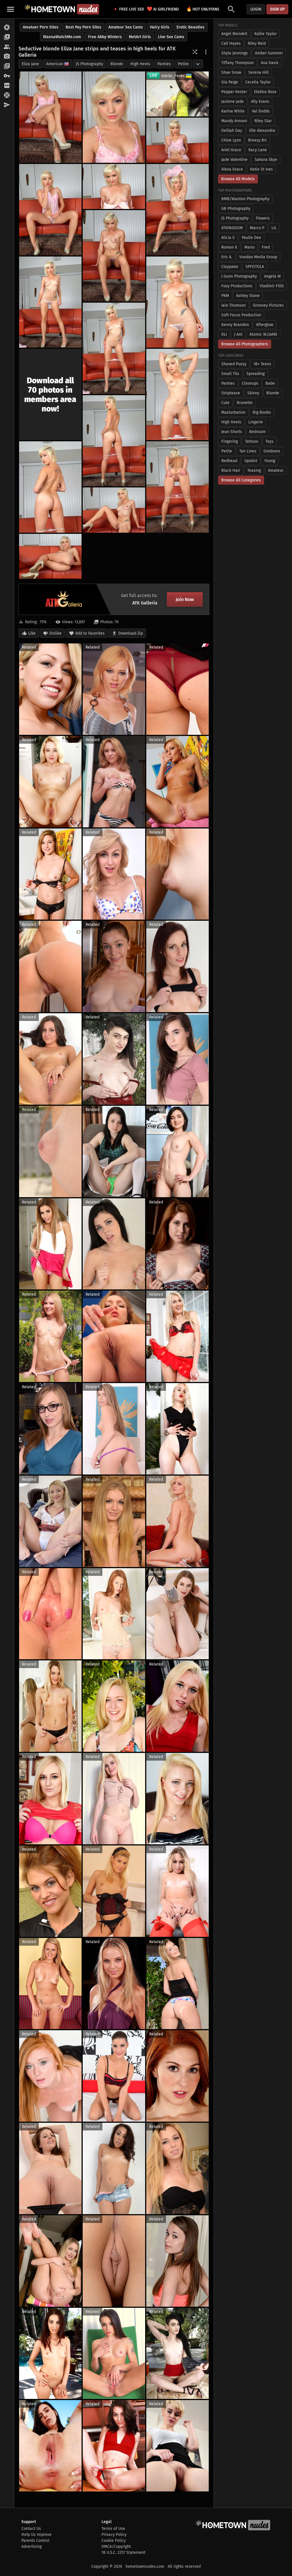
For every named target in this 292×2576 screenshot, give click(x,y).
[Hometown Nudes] (62, 9)
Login (256, 9)
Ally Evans (260, 101)
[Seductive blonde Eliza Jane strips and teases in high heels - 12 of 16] (114, 441)
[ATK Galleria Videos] (7, 37)
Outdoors (272, 451)
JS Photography (90, 64)
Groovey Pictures (268, 305)
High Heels (140, 64)
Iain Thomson (234, 305)
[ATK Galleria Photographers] (7, 57)
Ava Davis (270, 63)
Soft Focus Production (241, 315)
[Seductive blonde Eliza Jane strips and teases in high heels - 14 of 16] (178, 487)
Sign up (277, 9)
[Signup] (7, 86)
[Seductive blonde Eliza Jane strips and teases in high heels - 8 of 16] (50, 302)
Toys (269, 441)
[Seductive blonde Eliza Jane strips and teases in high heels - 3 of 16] (178, 140)
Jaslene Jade (233, 101)
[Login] (7, 76)
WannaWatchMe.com (62, 37)
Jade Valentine (234, 160)
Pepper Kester (234, 92)
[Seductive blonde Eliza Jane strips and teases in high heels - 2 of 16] (114, 117)
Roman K (229, 247)
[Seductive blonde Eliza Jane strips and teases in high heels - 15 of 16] (114, 510)
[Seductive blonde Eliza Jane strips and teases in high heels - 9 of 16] (178, 302)
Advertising (32, 2547)
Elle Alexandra (262, 131)
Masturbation (233, 412)
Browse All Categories (241, 480)
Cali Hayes (231, 43)
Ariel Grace (231, 150)
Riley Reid (257, 43)
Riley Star (263, 121)
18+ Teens (262, 364)
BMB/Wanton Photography (245, 199)
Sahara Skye (266, 160)
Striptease (231, 393)
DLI (224, 334)
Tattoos (252, 441)
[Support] (7, 95)
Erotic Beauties (190, 27)
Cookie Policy (114, 2541)
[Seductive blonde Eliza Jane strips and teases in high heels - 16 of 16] (50, 556)
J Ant (238, 334)
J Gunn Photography (239, 276)
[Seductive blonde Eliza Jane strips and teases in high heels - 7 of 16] (114, 256)
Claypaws (230, 267)
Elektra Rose (265, 92)
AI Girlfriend (163, 9)
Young (270, 461)
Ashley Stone (248, 296)
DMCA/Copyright (116, 2547)
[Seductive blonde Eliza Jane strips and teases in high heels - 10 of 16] (114, 348)
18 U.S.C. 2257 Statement (123, 2553)
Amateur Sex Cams (126, 27)
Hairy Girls (160, 27)
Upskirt (251, 461)
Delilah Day (232, 131)
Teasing (254, 470)
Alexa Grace (232, 169)
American (55, 64)
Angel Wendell (234, 34)
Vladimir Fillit (272, 286)
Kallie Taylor (265, 34)
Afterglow (265, 325)
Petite (183, 64)
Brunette (245, 403)
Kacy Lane (258, 150)
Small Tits (230, 374)
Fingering (230, 441)
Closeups (250, 383)
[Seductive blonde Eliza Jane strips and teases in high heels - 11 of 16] (178, 394)
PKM (225, 296)
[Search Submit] (231, 9)
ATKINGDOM (232, 228)
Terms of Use (113, 2529)
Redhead (229, 461)
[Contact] (7, 105)
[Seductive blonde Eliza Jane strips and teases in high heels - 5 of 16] (114, 186)
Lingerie (256, 422)
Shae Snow (231, 72)
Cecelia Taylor (258, 82)
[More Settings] (206, 52)
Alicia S (228, 238)
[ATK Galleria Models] (7, 47)
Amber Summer (269, 53)
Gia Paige (230, 82)
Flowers (263, 218)
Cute (225, 403)
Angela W (272, 276)
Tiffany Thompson (238, 63)
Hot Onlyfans (203, 9)
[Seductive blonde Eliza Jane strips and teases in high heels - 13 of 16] (50, 487)
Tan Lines (248, 451)
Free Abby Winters (105, 37)
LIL (274, 228)
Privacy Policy (114, 2535)
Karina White (233, 111)
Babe (270, 383)
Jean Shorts (232, 432)
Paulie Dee (252, 238)
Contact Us (31, 2529)
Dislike (55, 633)
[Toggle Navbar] (11, 9)
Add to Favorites (90, 633)
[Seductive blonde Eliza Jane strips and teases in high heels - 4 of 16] (50, 210)
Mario (250, 247)
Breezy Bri (257, 140)
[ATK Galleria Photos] (7, 28)
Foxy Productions (237, 286)
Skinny (253, 393)
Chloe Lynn (231, 140)
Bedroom (257, 432)
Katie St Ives (261, 169)
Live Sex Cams (171, 37)
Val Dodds (261, 111)
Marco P (257, 228)
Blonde (117, 64)
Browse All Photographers (245, 344)
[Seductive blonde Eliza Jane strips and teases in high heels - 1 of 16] (50, 117)
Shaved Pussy (234, 364)
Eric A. (227, 257)
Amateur (276, 470)
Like (32, 633)
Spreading (255, 374)
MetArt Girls (140, 37)
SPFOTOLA (255, 267)
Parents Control (35, 2541)
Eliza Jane (30, 64)
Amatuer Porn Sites (41, 27)
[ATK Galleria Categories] (7, 66)
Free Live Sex (130, 9)
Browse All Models (238, 179)
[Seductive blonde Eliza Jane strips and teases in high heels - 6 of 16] (178, 210)
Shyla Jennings (235, 53)
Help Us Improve (36, 2535)
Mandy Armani (234, 121)
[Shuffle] (195, 52)
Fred (266, 247)
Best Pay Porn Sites (83, 27)
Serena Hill (258, 72)
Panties (164, 64)
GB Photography (236, 209)
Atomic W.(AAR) (263, 334)
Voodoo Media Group (258, 257)
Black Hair (231, 470)
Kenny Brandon (235, 325)
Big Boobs (262, 412)
